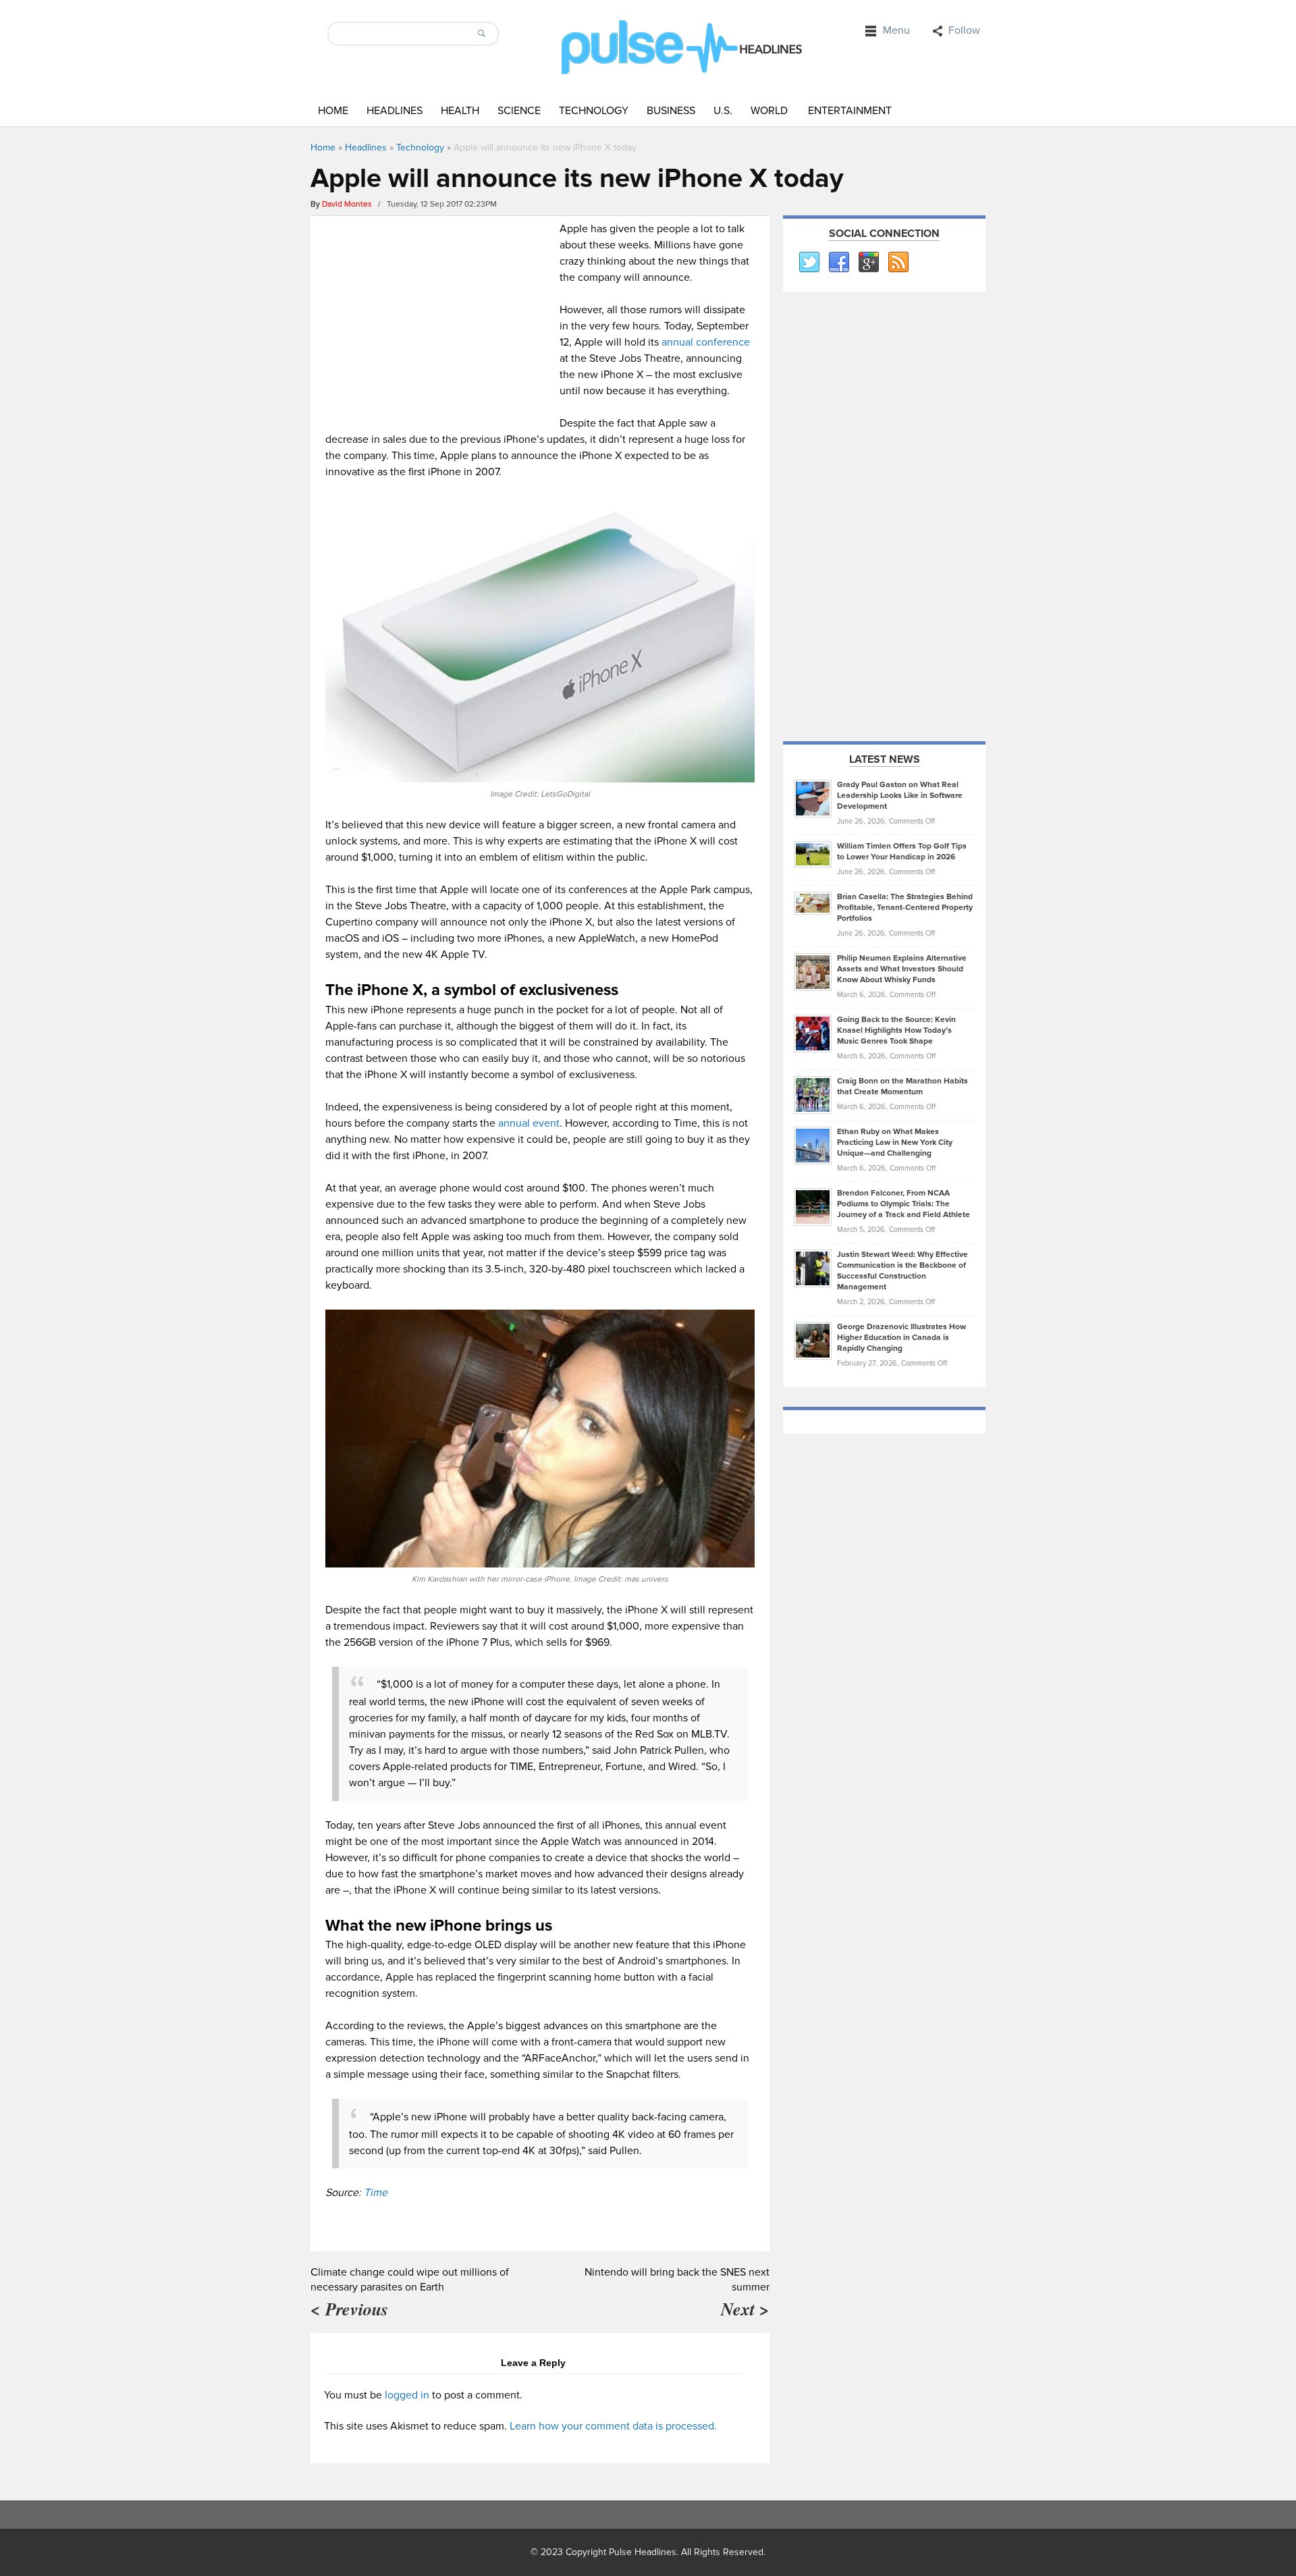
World (769, 111)
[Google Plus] (868, 263)
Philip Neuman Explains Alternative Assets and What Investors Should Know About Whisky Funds (902, 969)
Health (460, 111)
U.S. (723, 111)
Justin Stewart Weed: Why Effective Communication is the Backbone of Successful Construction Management (902, 1271)
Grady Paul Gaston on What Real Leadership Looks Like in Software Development (900, 796)
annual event (529, 1123)
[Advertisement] (439, 315)
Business (671, 111)
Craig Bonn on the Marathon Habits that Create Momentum (902, 1086)
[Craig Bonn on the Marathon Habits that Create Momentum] (813, 1094)
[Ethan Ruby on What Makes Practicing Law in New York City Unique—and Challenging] (813, 1145)
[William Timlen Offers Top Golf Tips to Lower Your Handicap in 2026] (813, 854)
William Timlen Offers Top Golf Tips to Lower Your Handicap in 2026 (902, 852)
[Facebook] (838, 263)
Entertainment (850, 111)
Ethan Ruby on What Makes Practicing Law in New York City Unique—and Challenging (895, 1143)
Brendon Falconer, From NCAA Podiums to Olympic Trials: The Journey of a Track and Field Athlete (903, 1204)
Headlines (395, 111)
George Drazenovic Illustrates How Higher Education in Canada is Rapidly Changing (901, 1338)
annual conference (706, 342)
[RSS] (898, 263)
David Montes (347, 204)
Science (519, 111)
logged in (407, 2395)
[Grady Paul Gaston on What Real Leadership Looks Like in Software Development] (813, 798)
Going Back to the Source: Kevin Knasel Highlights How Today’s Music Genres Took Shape (896, 1030)
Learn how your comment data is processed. (613, 2426)
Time (376, 2193)
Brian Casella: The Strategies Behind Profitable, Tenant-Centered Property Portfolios (905, 908)
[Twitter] (809, 263)
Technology (594, 111)
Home (333, 111)
